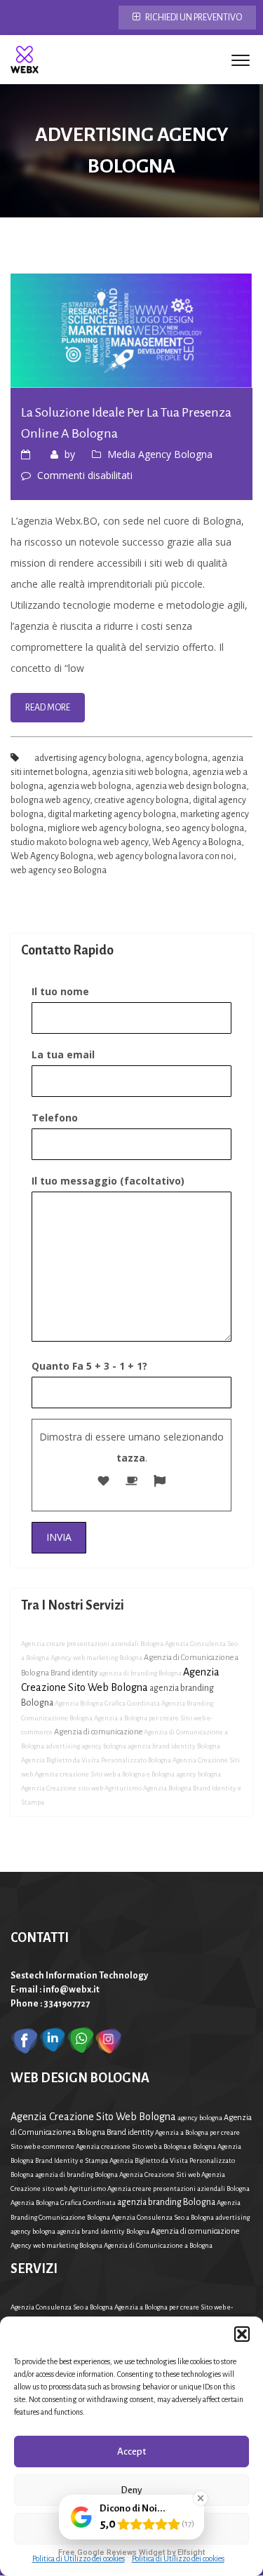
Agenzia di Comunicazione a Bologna (158, 2245)
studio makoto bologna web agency (79, 842)
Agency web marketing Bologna (96, 1658)
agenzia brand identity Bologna (174, 1746)
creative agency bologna (141, 800)
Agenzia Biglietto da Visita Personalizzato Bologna (96, 1760)
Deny (131, 2490)
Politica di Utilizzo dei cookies (79, 2558)
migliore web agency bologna (104, 828)
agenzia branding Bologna (166, 2202)
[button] (242, 2334)
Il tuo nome (60, 991)
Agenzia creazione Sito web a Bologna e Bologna (104, 1774)
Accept (131, 2452)
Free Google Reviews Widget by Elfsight (131, 2553)
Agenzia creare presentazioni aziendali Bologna (92, 1644)
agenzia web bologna (89, 786)
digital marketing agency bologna (112, 814)
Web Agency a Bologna (197, 842)
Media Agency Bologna (160, 454)
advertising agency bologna (88, 758)
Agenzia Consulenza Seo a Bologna (163, 2217)
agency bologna (176, 758)
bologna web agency (50, 800)
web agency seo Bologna (59, 870)
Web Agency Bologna (52, 856)
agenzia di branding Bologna (140, 1673)
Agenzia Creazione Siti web (160, 2174)
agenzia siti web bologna (140, 772)
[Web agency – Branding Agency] (25, 60)
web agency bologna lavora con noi (166, 856)
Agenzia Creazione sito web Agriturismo (81, 1788)
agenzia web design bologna (191, 786)
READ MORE (48, 708)
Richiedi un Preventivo (193, 18)
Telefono (55, 1118)
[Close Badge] (201, 2498)
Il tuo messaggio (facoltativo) (108, 1181)
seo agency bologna (205, 828)
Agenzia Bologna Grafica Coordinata (107, 1703)
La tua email (63, 1054)
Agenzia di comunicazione (98, 1732)
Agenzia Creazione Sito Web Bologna (93, 2117)
